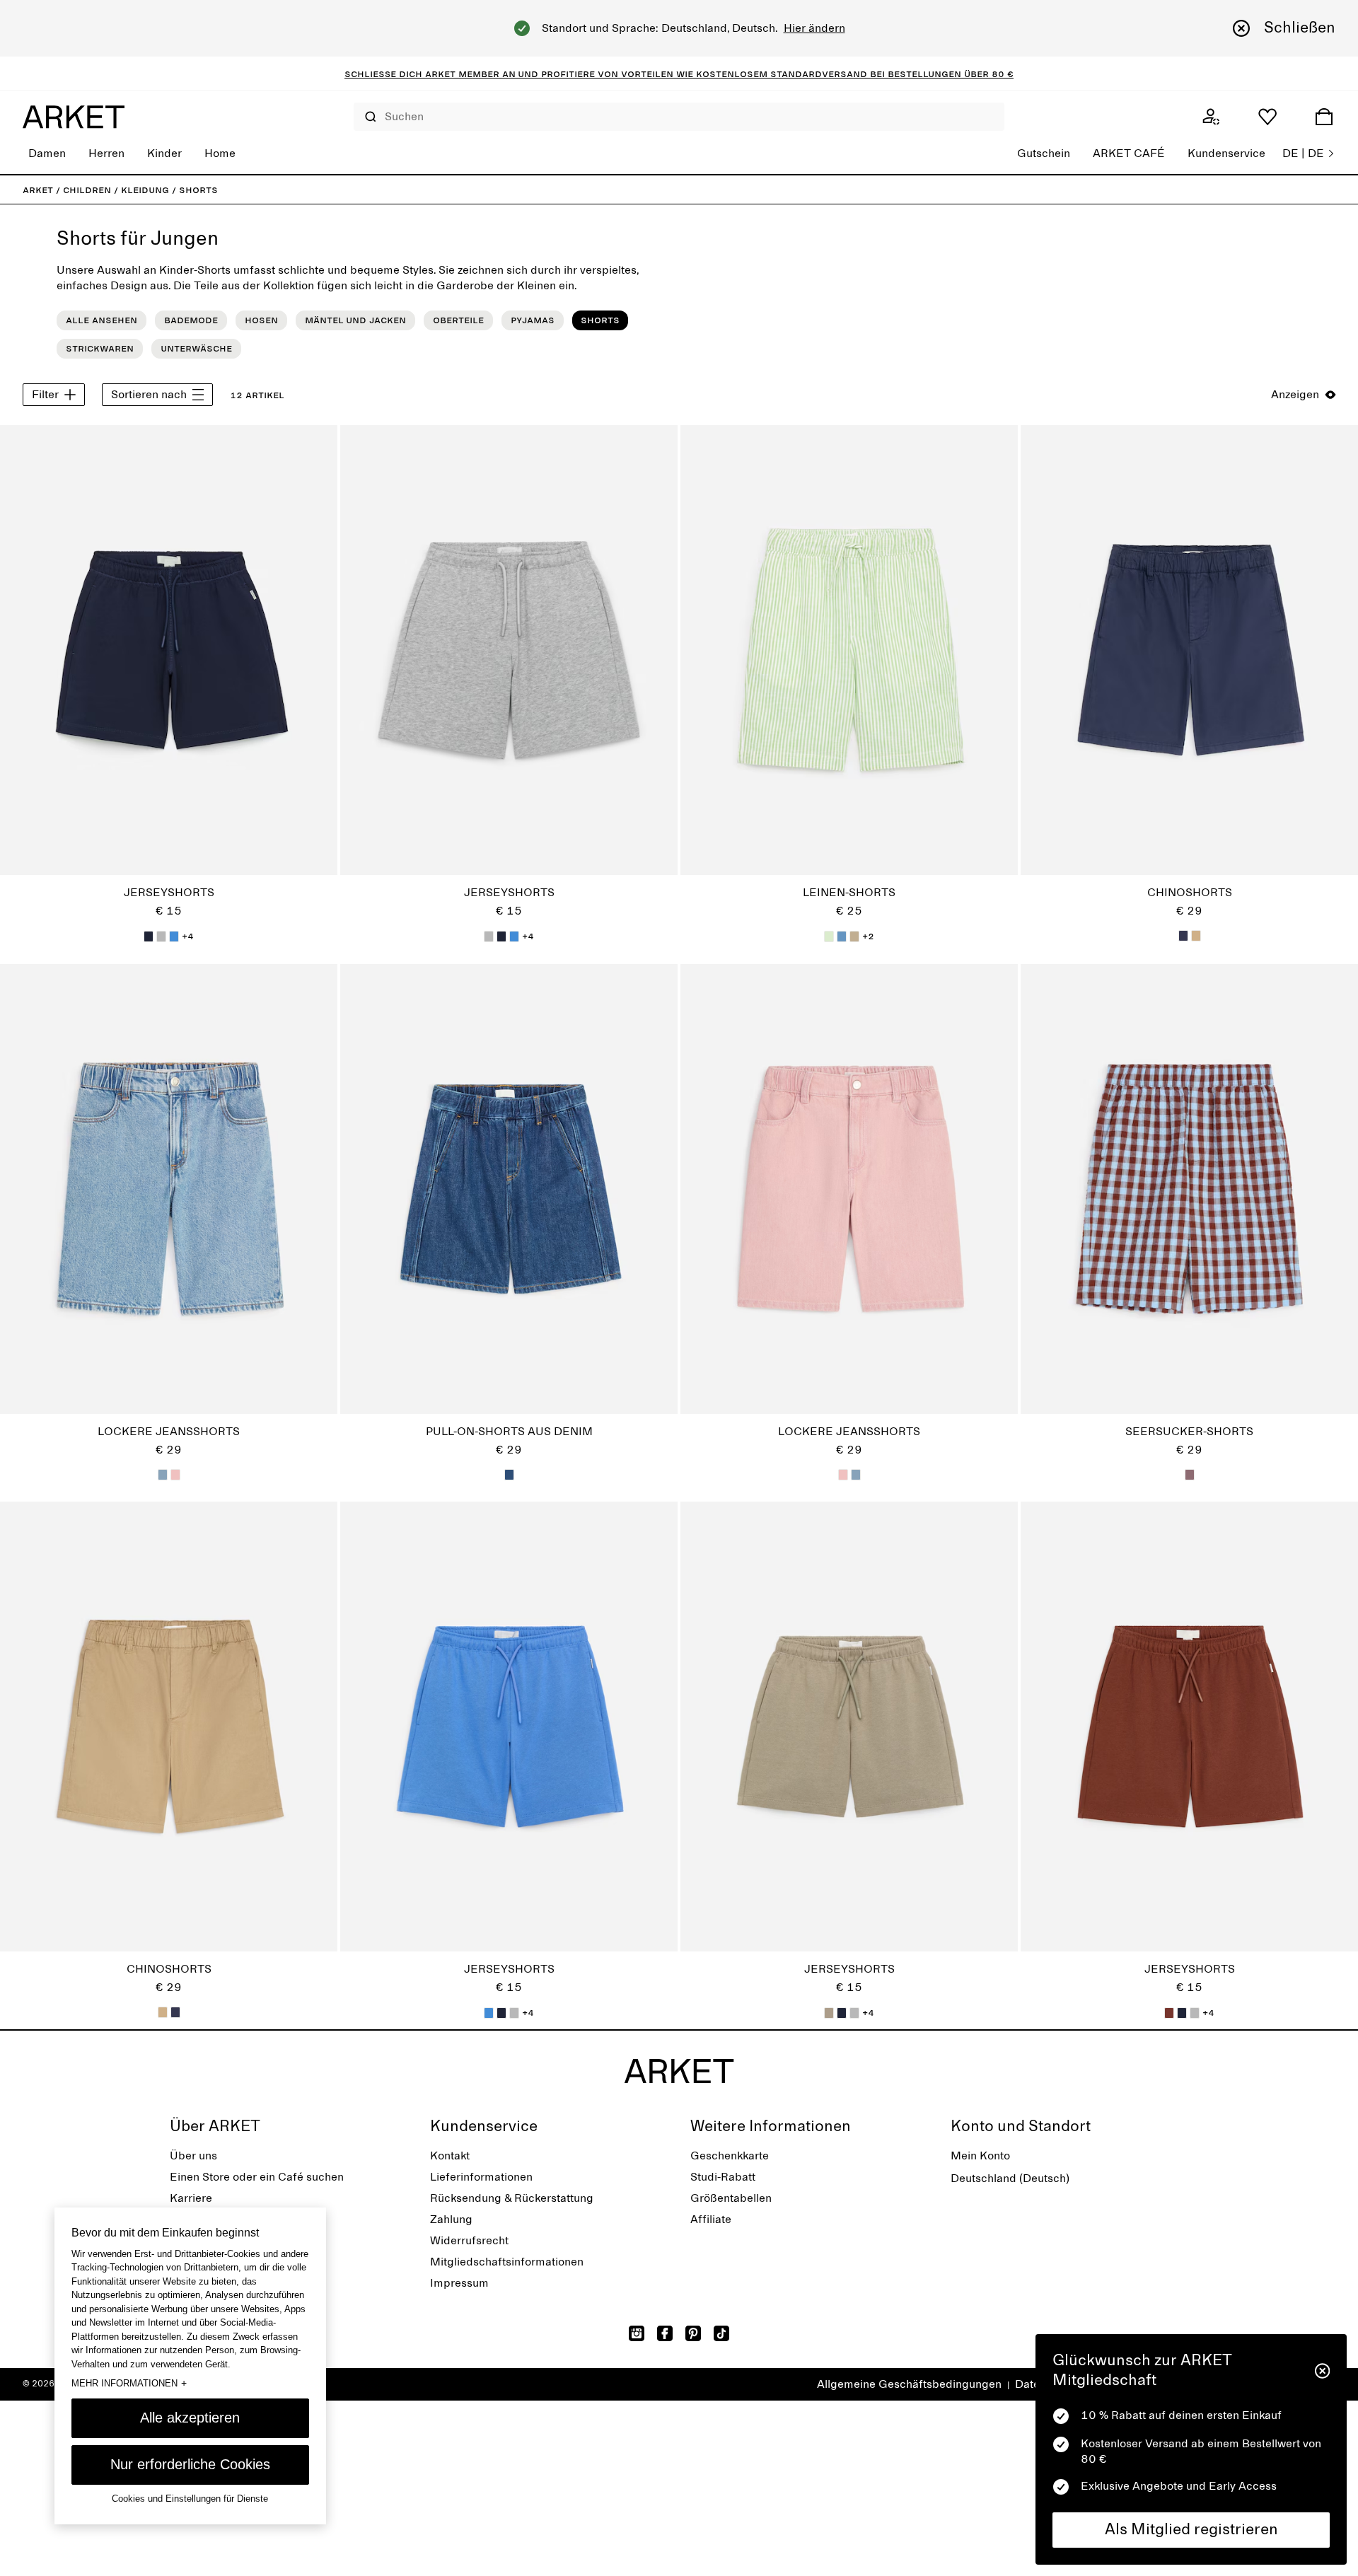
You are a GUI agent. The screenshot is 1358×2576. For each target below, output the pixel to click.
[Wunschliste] (1267, 117)
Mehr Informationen (129, 2383)
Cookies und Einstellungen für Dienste (190, 2499)
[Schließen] (1322, 2371)
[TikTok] (721, 2333)
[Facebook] (665, 2333)
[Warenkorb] (1324, 117)
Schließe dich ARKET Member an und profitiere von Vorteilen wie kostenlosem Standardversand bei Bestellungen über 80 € (679, 74)
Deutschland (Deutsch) (1010, 2178)
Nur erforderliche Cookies (190, 2464)
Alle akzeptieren (190, 2418)
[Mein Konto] (1211, 117)
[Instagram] (637, 2333)
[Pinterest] (693, 2333)
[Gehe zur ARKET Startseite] (74, 117)
